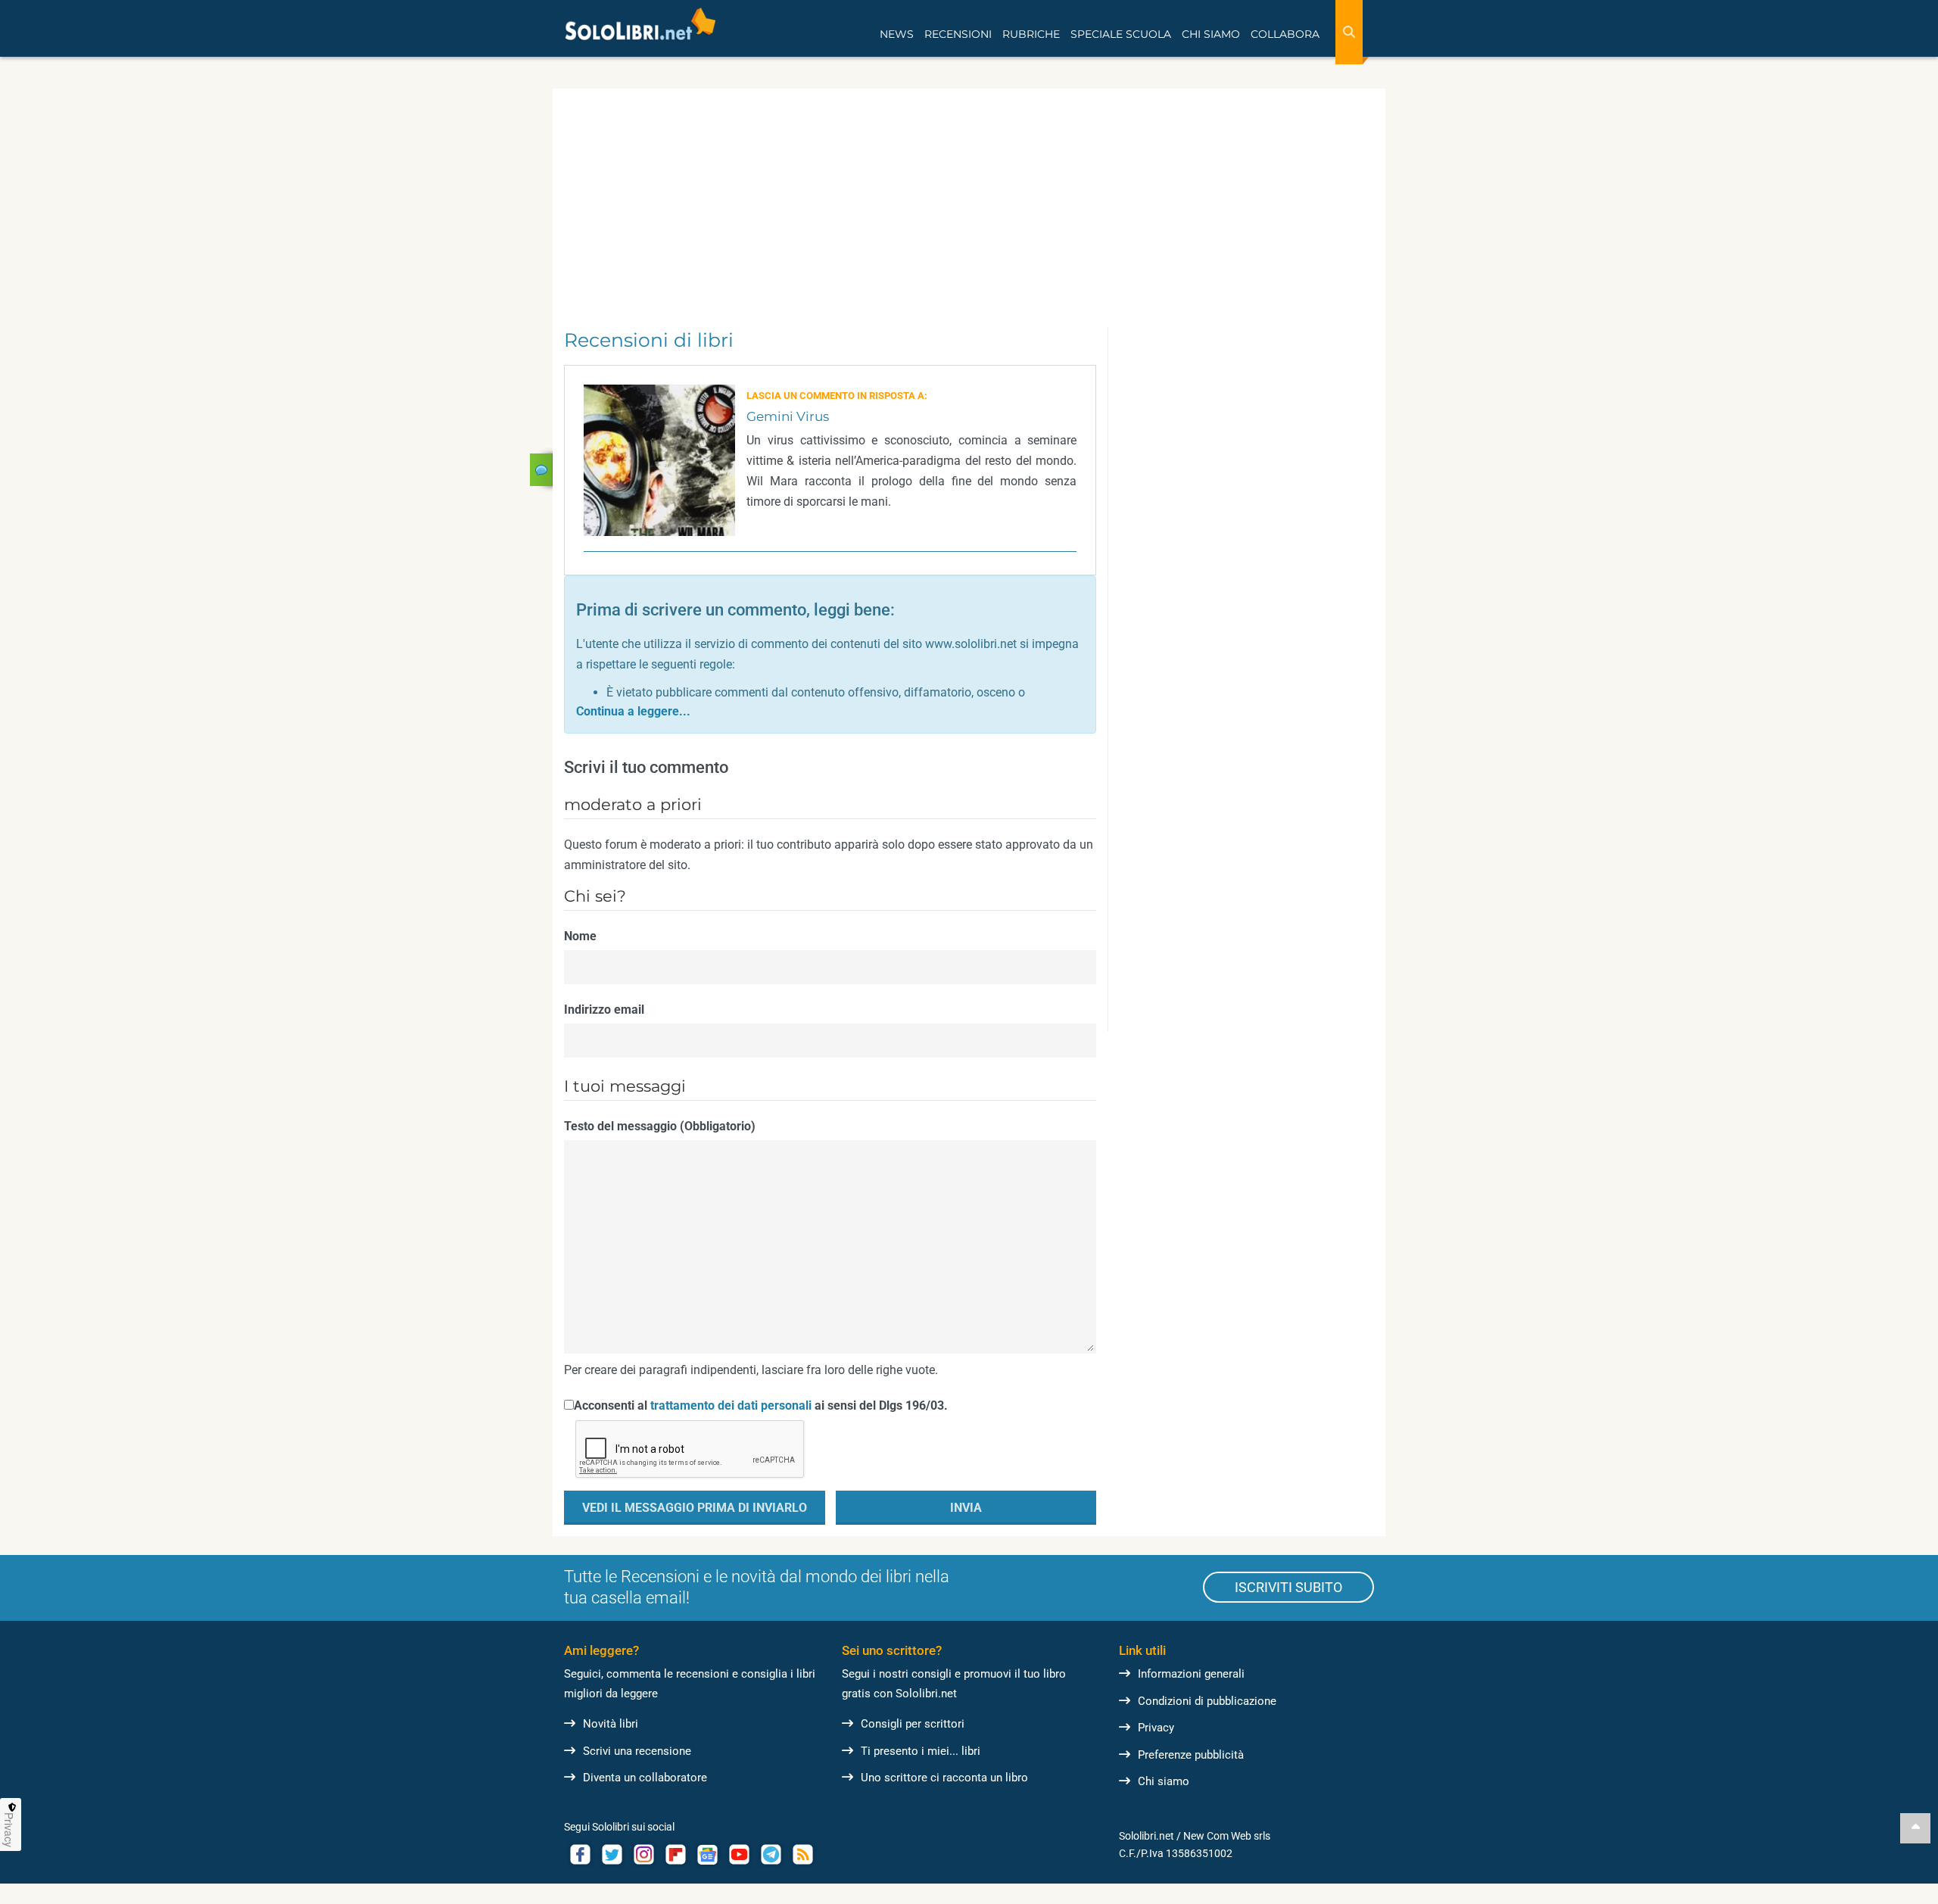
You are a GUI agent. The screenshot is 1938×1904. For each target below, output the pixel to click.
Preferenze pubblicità (1191, 1755)
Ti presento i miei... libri (921, 1751)
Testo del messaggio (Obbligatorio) (660, 1126)
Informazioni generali (1191, 1674)
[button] (633, 711)
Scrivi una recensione (637, 1751)
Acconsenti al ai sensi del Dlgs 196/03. (761, 1405)
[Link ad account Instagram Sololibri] (643, 1854)
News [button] (897, 34)
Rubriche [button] (1031, 34)
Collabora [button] (1285, 34)
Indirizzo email (604, 1010)
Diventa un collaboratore (645, 1778)
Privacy (1156, 1728)
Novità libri (611, 1724)
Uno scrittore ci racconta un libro (944, 1778)
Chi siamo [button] (1211, 34)
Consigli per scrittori (913, 1724)
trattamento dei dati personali (731, 1405)
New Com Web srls (1227, 1836)
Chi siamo (1164, 1781)
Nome (580, 936)
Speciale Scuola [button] (1121, 34)
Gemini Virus (788, 416)
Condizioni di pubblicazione (1207, 1701)
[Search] (1349, 32)
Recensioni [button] (958, 34)
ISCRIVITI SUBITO (1288, 1587)
